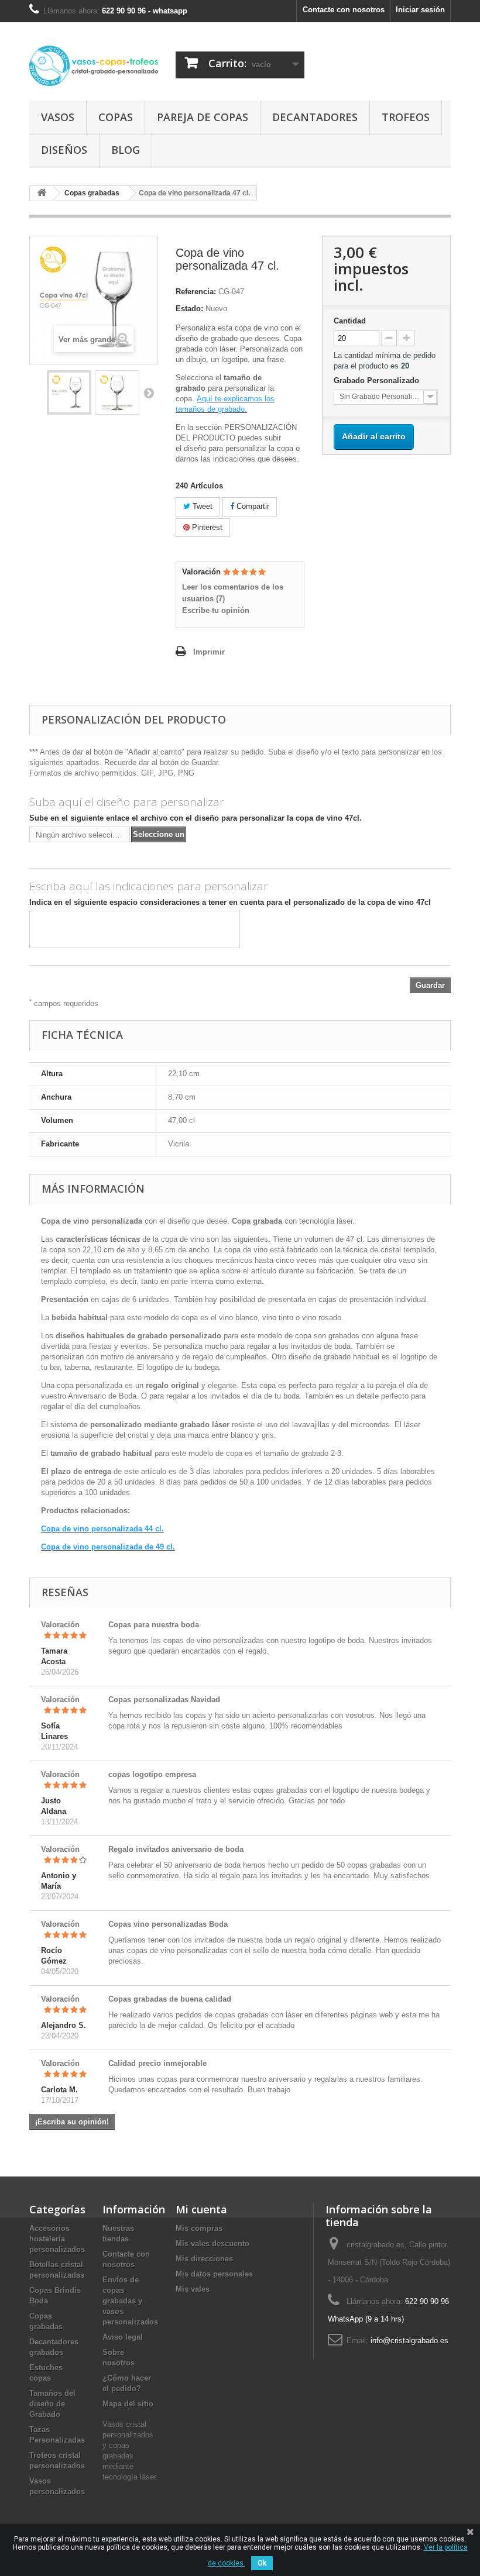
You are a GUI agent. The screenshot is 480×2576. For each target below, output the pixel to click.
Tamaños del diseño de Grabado (52, 2404)
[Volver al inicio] (42, 193)
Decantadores (315, 117)
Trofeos (406, 117)
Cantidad (350, 321)
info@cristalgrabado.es (409, 2341)
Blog (126, 150)
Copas (116, 117)
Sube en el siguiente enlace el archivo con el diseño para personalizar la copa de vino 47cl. (196, 818)
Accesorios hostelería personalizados (57, 2239)
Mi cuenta (201, 2209)
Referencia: (196, 292)
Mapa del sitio (128, 2404)
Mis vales (193, 2289)
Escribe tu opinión (216, 610)
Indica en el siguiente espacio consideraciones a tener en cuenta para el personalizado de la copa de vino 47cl (230, 902)
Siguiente (149, 392)
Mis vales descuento (212, 2243)
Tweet (201, 506)
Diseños (64, 150)
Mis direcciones (204, 2259)
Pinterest (206, 527)
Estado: (189, 309)
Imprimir (209, 652)
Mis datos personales (214, 2274)
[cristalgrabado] (94, 66)
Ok (262, 2563)
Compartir (252, 506)
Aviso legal (123, 2337)
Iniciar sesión (420, 10)
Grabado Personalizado (378, 380)
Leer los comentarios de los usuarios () (233, 593)
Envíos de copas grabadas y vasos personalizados (130, 2301)
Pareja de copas (203, 117)
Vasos (58, 117)
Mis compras (199, 2228)
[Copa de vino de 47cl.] (69, 392)
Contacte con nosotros (344, 10)
